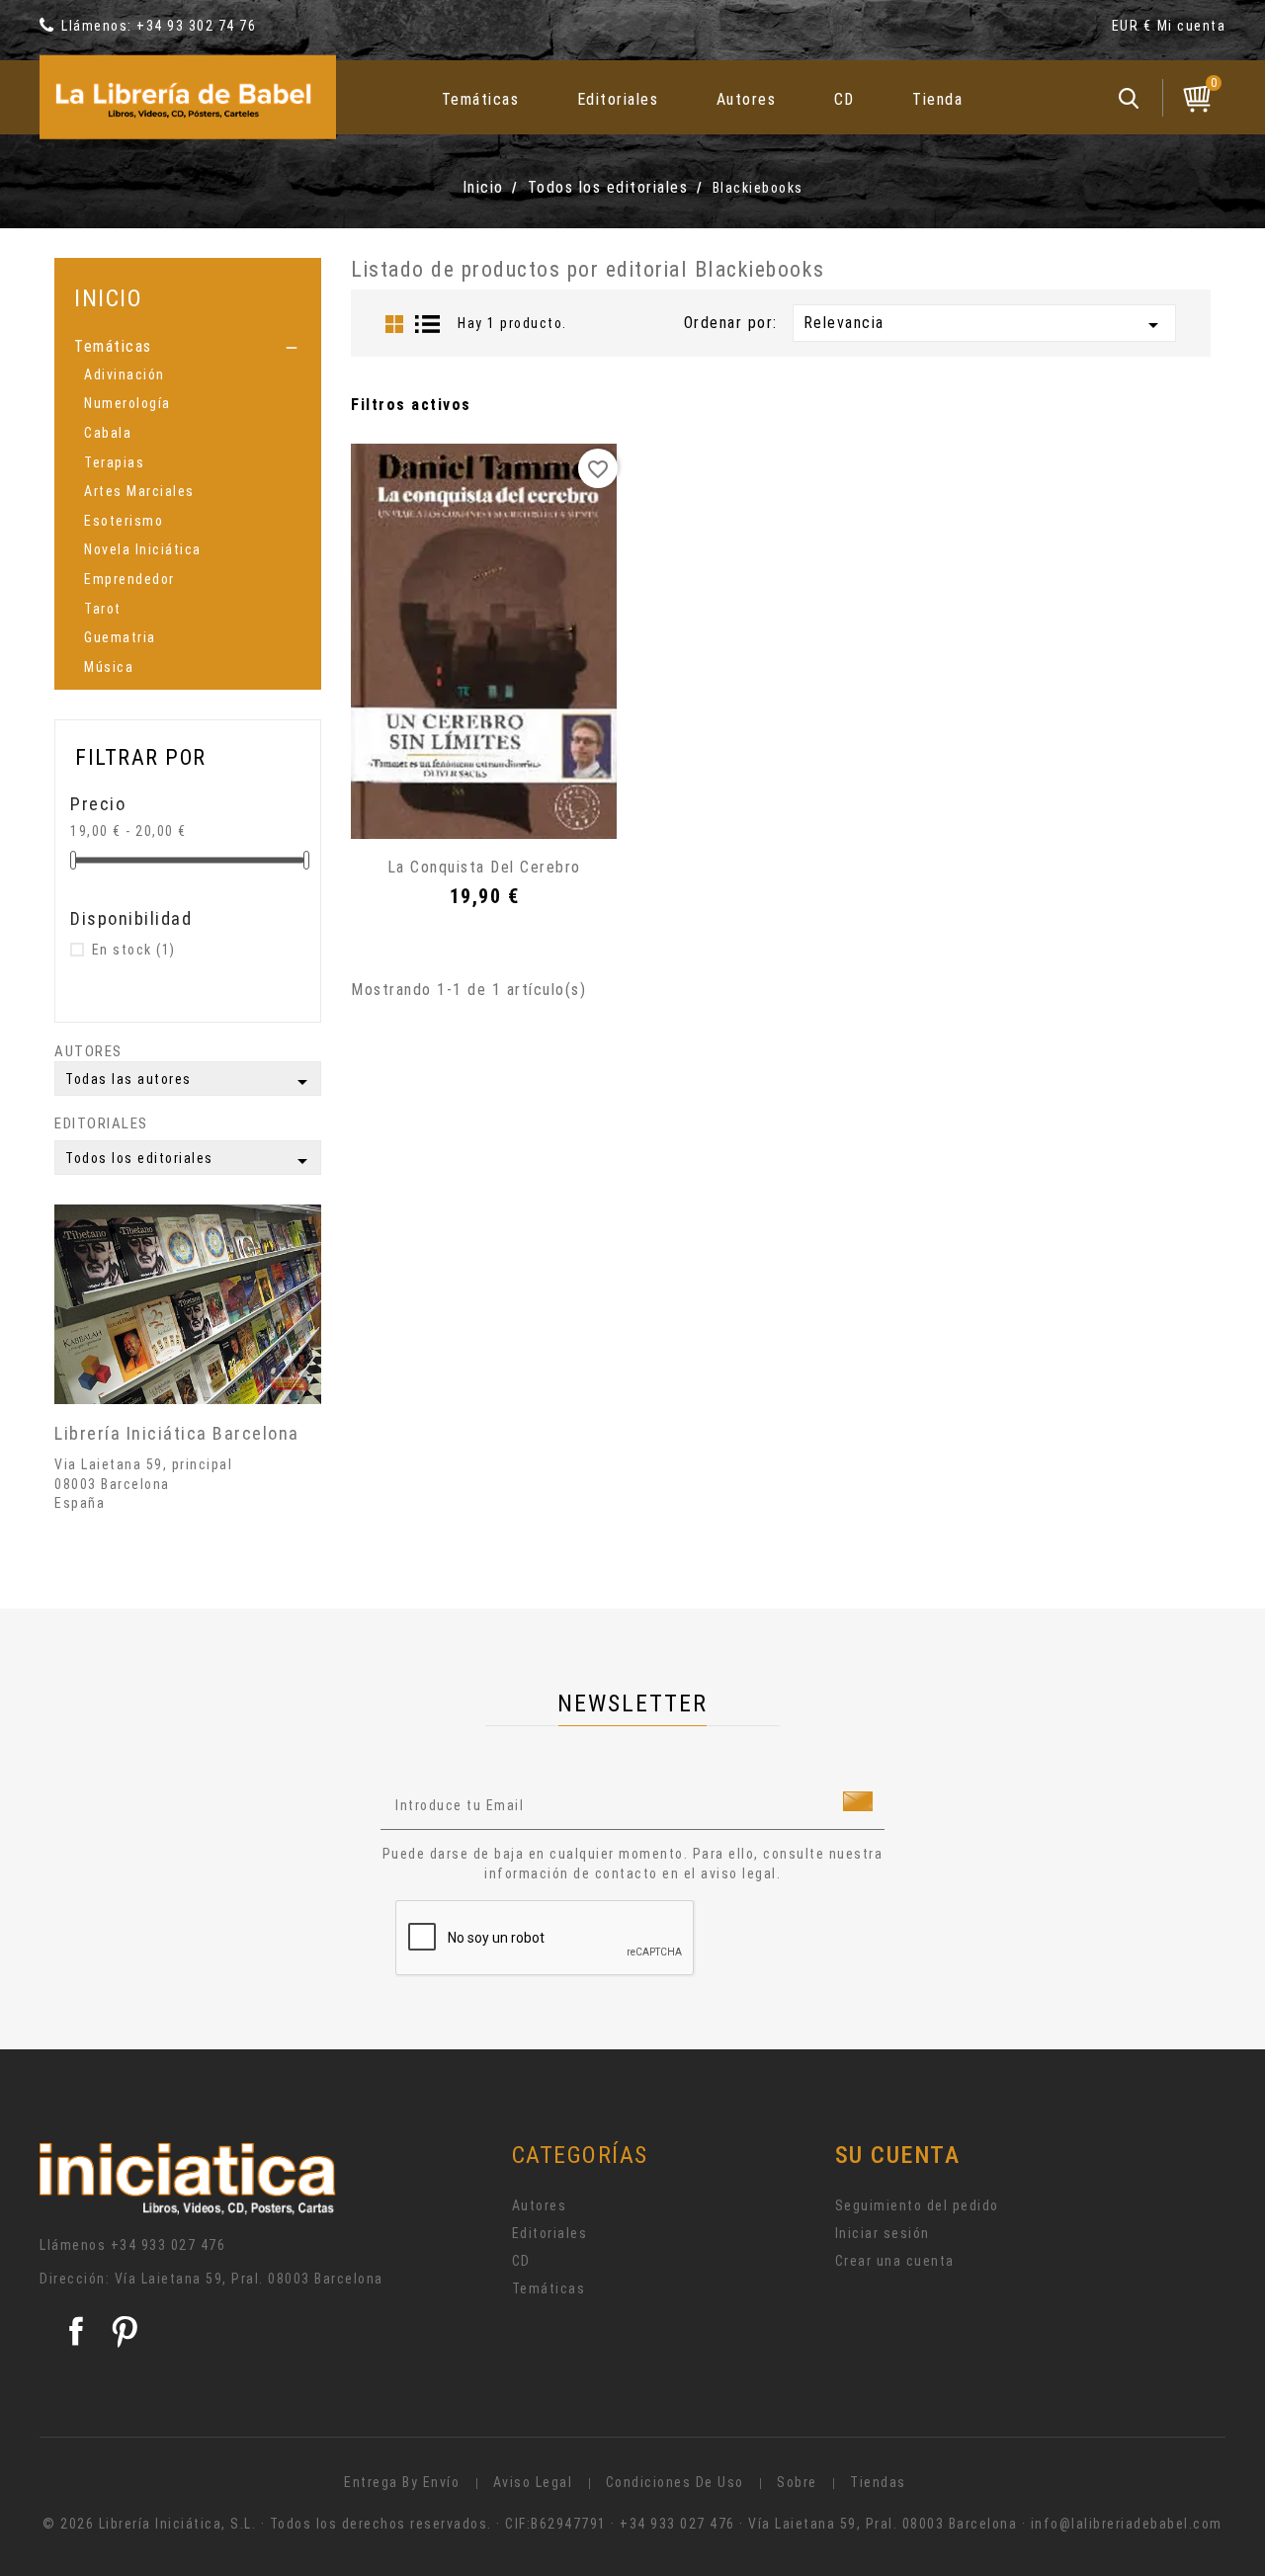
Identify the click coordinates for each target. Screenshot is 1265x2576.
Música (109, 667)
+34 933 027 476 (169, 2245)
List (428, 324)
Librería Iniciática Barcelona (177, 1433)
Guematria (120, 637)
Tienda (937, 99)
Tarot (103, 609)
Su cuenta (898, 2155)
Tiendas (878, 2482)
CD (844, 99)
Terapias (114, 462)
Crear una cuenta (895, 2261)
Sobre (797, 2482)
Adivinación (125, 374)
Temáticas (481, 99)
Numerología (127, 403)
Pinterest (125, 2331)
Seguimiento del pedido (917, 2205)
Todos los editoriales (190, 1161)
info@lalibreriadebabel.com (1127, 2524)
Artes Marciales (139, 491)
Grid (394, 324)
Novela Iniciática (143, 549)
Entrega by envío (402, 2482)
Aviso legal (533, 2482)
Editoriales (618, 99)
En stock (134, 950)
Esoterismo (124, 521)
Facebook (76, 2331)
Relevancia (984, 325)
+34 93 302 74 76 (196, 26)
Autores (747, 99)
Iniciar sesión (883, 2233)
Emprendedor (129, 579)
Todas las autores (190, 1082)
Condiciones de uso (675, 2482)
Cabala (108, 433)
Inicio (108, 298)
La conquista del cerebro (484, 867)
